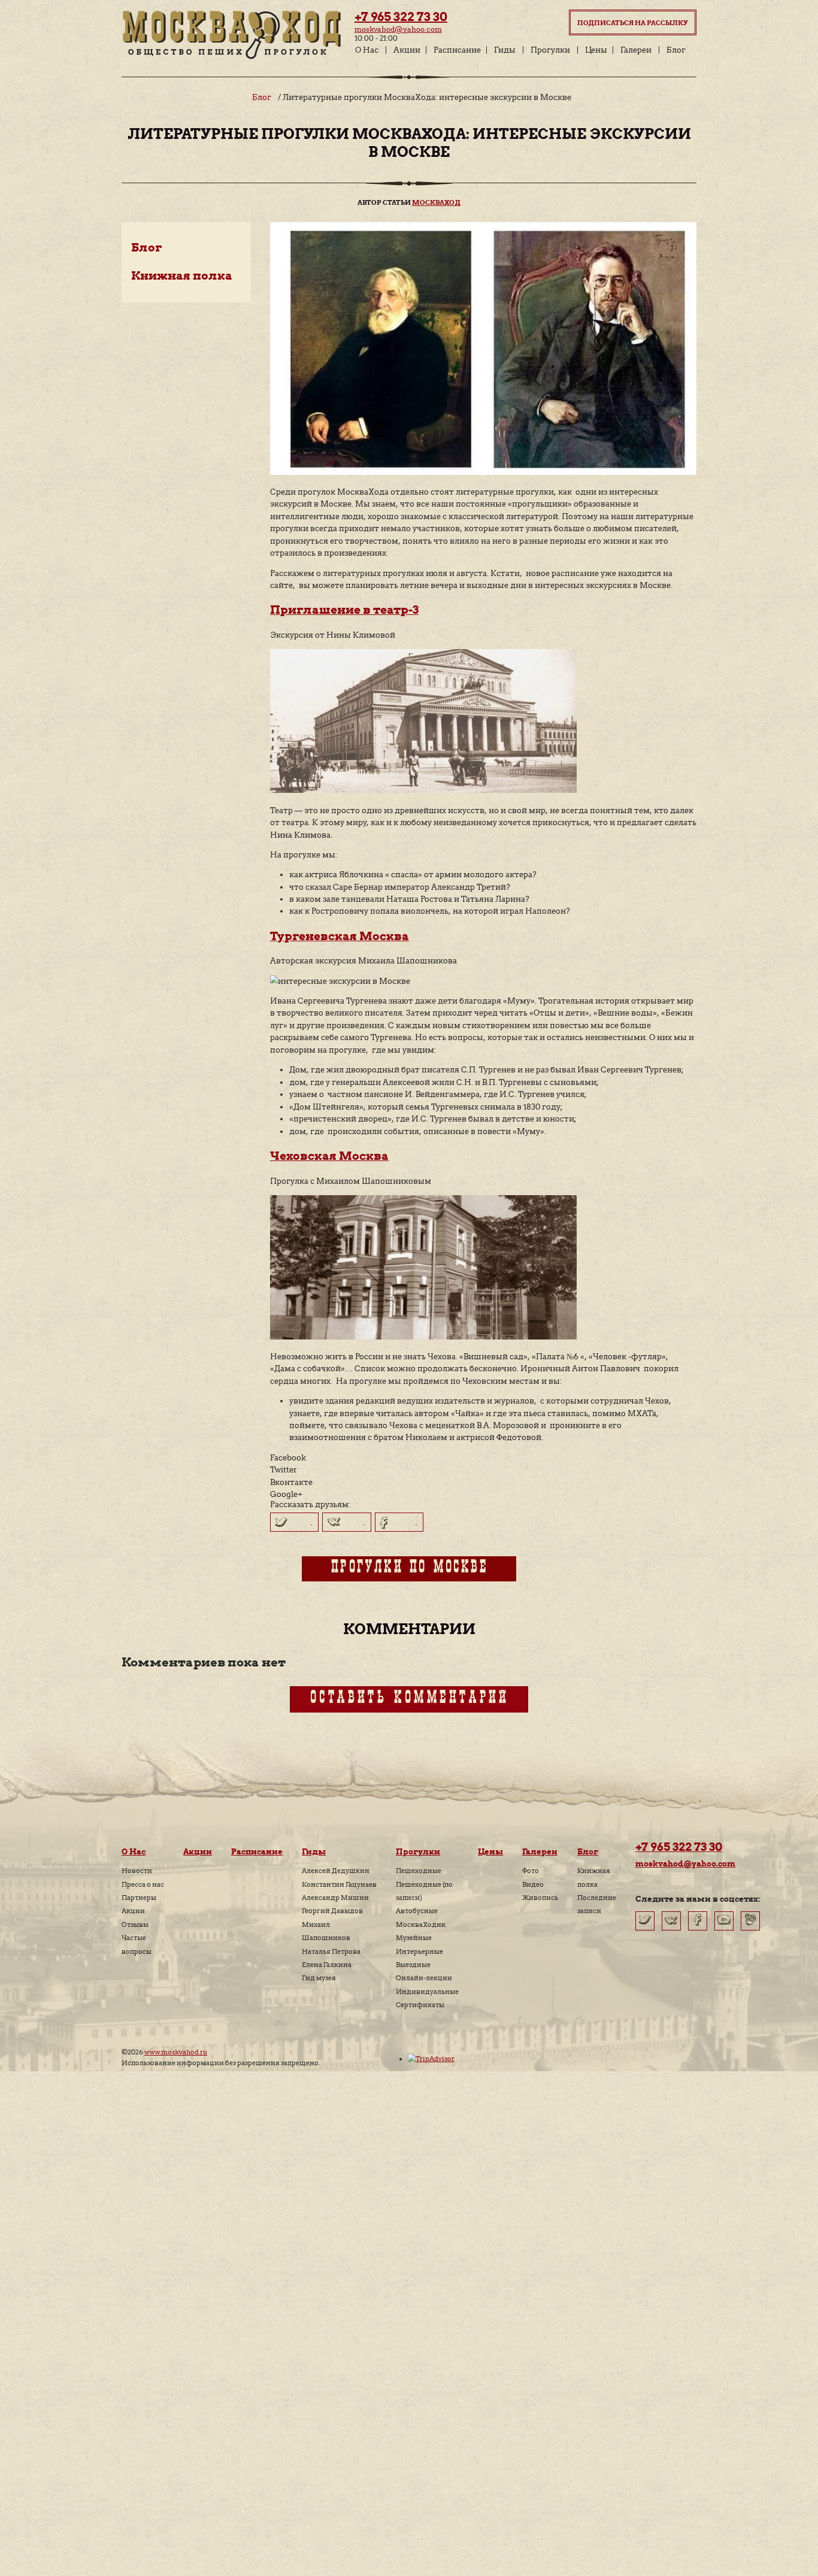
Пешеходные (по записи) (424, 1891)
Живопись (540, 1898)
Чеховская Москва (329, 1156)
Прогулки (550, 50)
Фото (531, 1871)
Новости (137, 1871)
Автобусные (417, 1911)
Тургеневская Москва (340, 936)
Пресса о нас (143, 1884)
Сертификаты (420, 2005)
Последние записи (597, 1904)
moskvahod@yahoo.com (398, 29)
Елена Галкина (327, 1965)
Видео (533, 1884)
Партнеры (139, 1898)
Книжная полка (182, 276)
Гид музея (319, 1978)
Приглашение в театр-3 (344, 610)
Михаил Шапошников (326, 1931)
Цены (596, 50)
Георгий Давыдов (332, 1911)
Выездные (413, 1965)
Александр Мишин (335, 1898)
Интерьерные (419, 1951)
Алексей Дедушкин (336, 1871)
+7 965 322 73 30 (401, 17)
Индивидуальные (427, 1992)
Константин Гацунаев (339, 1884)
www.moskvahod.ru (176, 2052)
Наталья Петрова (331, 1951)
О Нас (367, 50)
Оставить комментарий (409, 1699)
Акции (407, 50)
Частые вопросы (137, 1944)
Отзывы (135, 1925)
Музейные (414, 1938)
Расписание (457, 50)
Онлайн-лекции (424, 1978)
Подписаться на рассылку (633, 23)
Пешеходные (419, 1871)
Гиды (505, 50)
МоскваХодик (421, 1925)
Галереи (636, 50)
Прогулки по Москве (409, 1569)
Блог (676, 50)
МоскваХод (436, 203)
